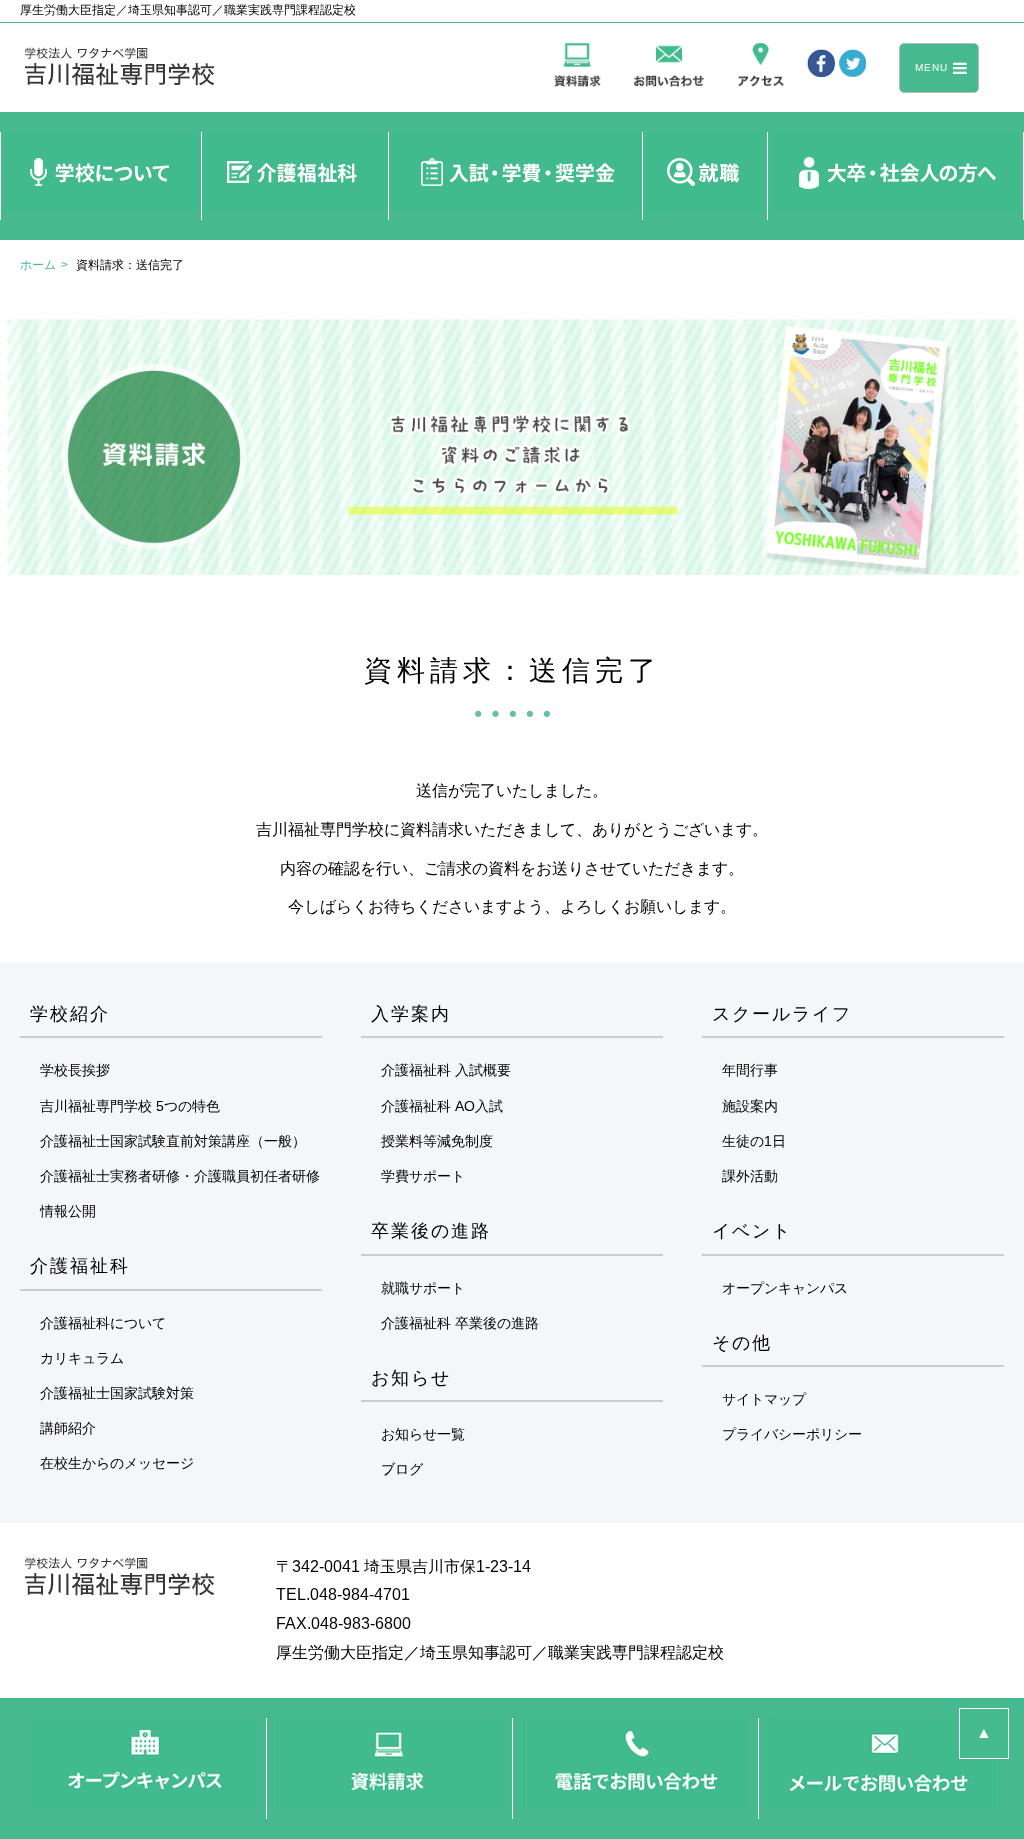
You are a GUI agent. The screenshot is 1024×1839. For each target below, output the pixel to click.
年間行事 (750, 1070)
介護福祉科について (103, 1323)
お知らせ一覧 (423, 1434)
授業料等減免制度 (437, 1141)
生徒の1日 (754, 1141)
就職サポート (423, 1288)
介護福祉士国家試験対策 (117, 1393)
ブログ (402, 1469)
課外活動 (750, 1176)
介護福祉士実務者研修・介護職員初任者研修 (180, 1176)
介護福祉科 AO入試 (442, 1106)
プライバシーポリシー (792, 1434)
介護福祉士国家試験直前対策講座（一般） (173, 1141)
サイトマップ (764, 1399)
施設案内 (750, 1106)
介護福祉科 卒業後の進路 (460, 1323)
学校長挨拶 (75, 1070)
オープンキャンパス (785, 1288)
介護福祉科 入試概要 (446, 1070)
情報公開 (68, 1211)
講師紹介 (68, 1428)
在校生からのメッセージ (117, 1463)
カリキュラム (82, 1358)
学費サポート (423, 1176)
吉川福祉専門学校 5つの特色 (130, 1106)
